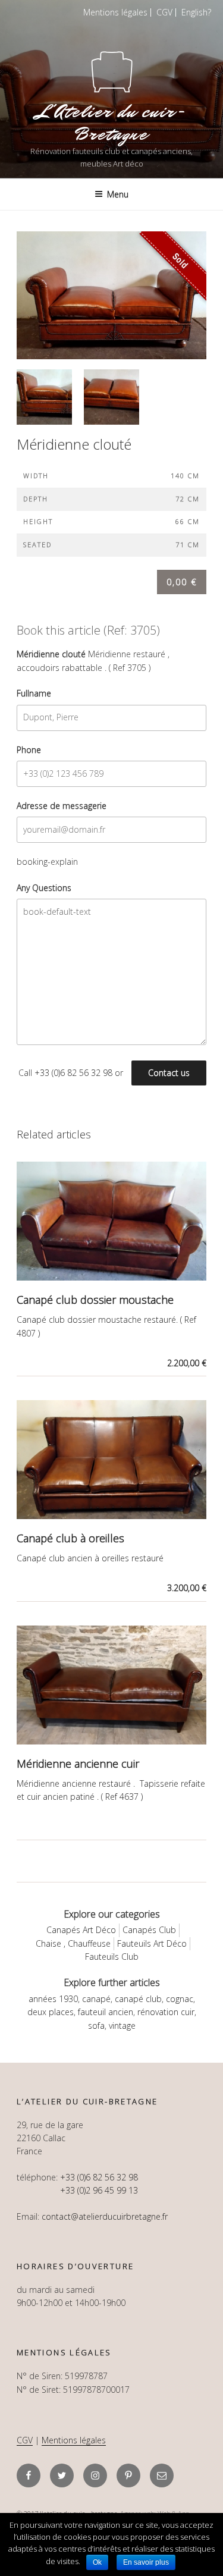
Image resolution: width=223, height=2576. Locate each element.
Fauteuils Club (112, 1957)
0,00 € (182, 582)
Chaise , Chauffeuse (73, 1943)
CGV (164, 12)
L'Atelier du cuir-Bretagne (112, 123)
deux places (51, 2012)
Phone (29, 750)
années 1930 (53, 1999)
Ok (97, 2562)
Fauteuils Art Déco (152, 1943)
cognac (180, 1999)
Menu (118, 194)
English (194, 12)
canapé (96, 1999)
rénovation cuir (166, 2012)
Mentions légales (115, 12)
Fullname (34, 693)
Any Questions (44, 888)
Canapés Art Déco (81, 1930)
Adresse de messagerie (62, 806)
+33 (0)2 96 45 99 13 (99, 2190)
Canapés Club (149, 1930)
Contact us (169, 1073)
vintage (122, 2026)
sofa (96, 2026)
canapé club (138, 1999)
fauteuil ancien (106, 2012)
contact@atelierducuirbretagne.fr (105, 2216)
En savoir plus (146, 2562)
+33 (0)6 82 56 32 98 (73, 1073)
